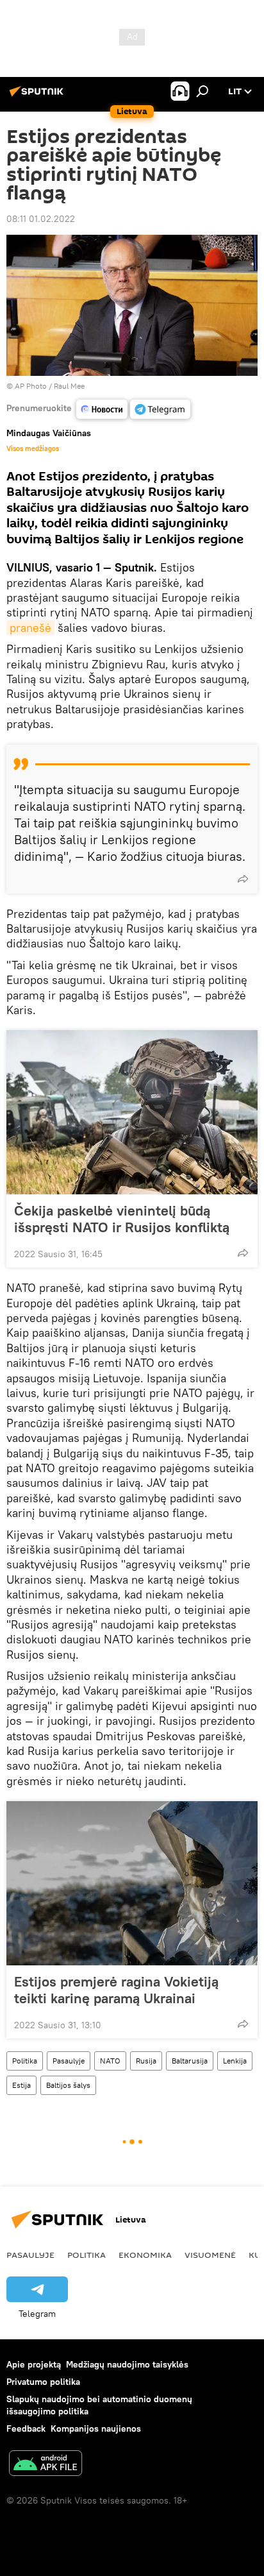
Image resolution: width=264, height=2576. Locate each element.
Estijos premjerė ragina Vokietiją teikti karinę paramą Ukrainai (116, 1990)
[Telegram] (160, 409)
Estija (21, 2085)
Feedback (26, 2428)
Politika (25, 2061)
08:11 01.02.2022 (41, 219)
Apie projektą (34, 2364)
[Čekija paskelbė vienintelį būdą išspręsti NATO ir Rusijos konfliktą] (132, 1112)
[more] (243, 879)
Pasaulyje (69, 2061)
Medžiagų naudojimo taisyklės (127, 2364)
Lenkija (235, 2061)
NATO (110, 2061)
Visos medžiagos (33, 448)
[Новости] (102, 409)
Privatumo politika (43, 2382)
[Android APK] (45, 2465)
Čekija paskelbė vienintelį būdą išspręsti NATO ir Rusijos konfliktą (122, 1219)
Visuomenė (210, 2255)
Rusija (146, 2061)
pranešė (30, 628)
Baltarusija (190, 2061)
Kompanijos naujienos (96, 2428)
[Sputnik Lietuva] (38, 96)
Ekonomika (145, 2255)
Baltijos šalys (68, 2085)
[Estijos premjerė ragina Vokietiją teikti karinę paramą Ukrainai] (132, 1883)
